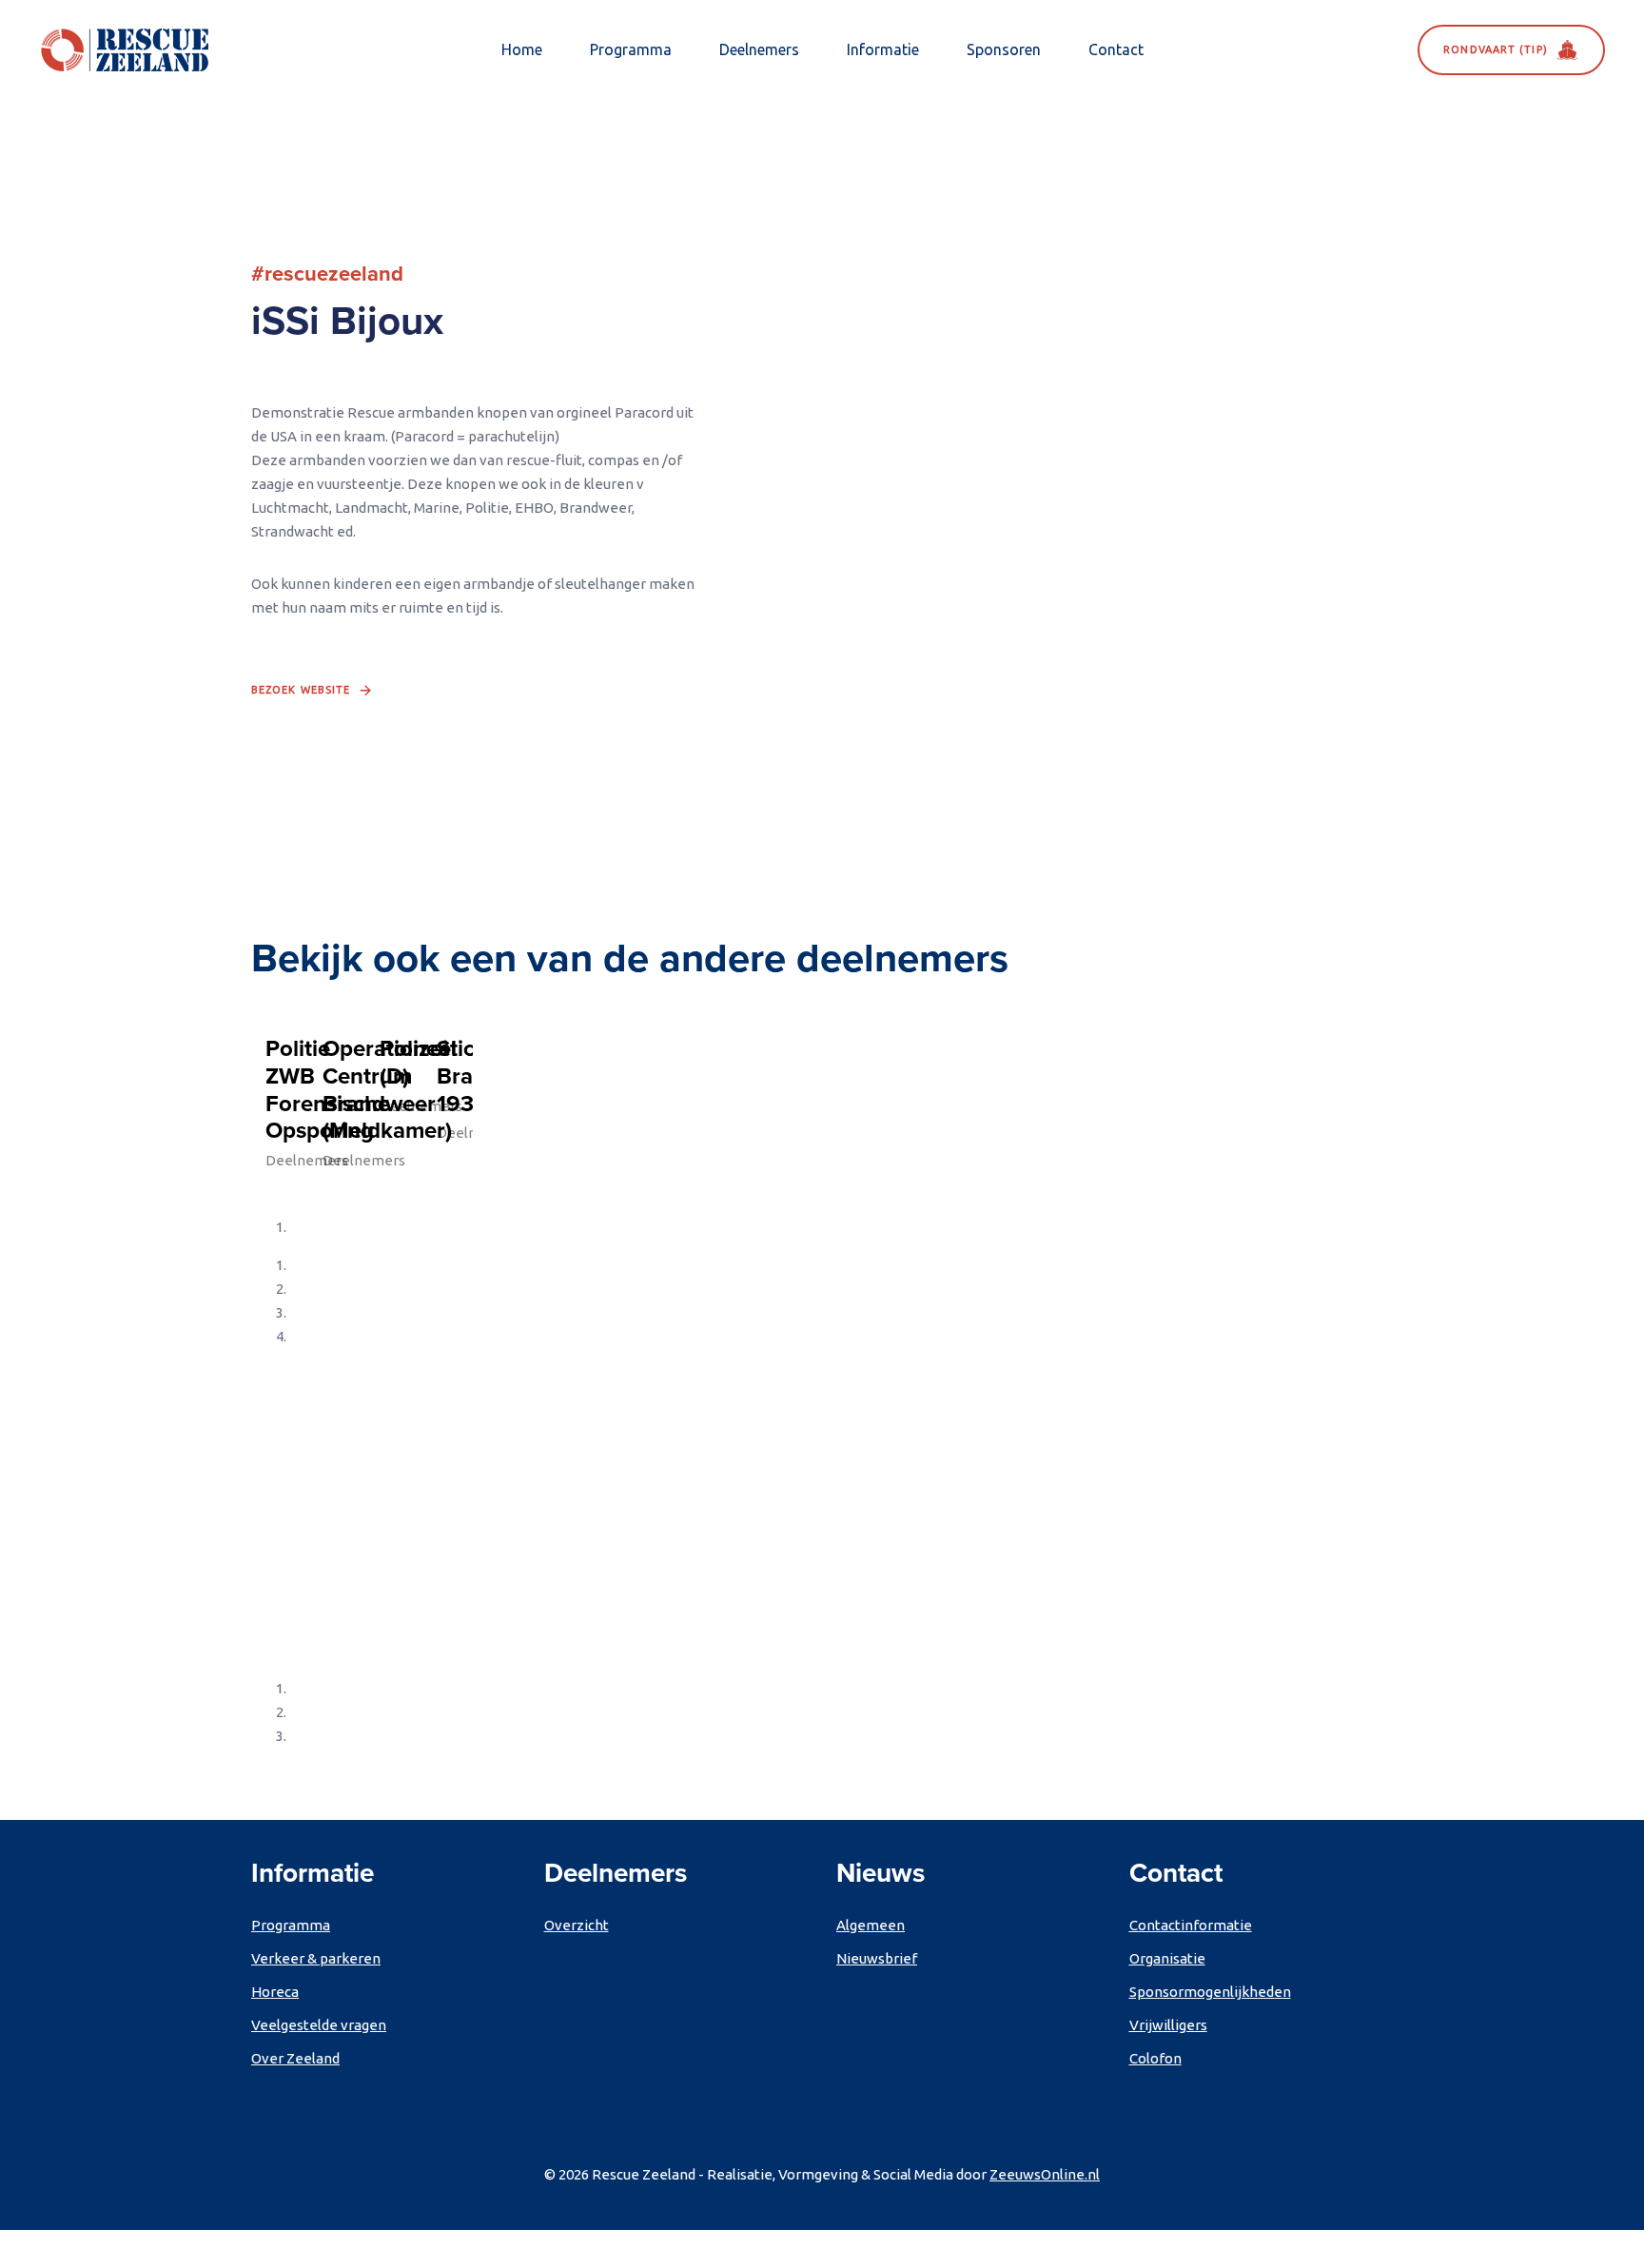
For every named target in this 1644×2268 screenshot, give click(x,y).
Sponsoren (1004, 49)
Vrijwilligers (1168, 2025)
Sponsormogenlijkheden (1210, 1992)
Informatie (883, 49)
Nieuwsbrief (877, 1958)
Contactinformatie (1191, 1925)
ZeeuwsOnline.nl (1045, 2174)
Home (522, 49)
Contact (1116, 49)
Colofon (1155, 2058)
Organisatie (1167, 1958)
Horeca (275, 1992)
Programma (631, 49)
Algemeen (871, 1925)
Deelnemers (759, 49)
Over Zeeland (295, 2058)
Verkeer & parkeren (316, 1958)
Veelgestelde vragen (319, 2025)
